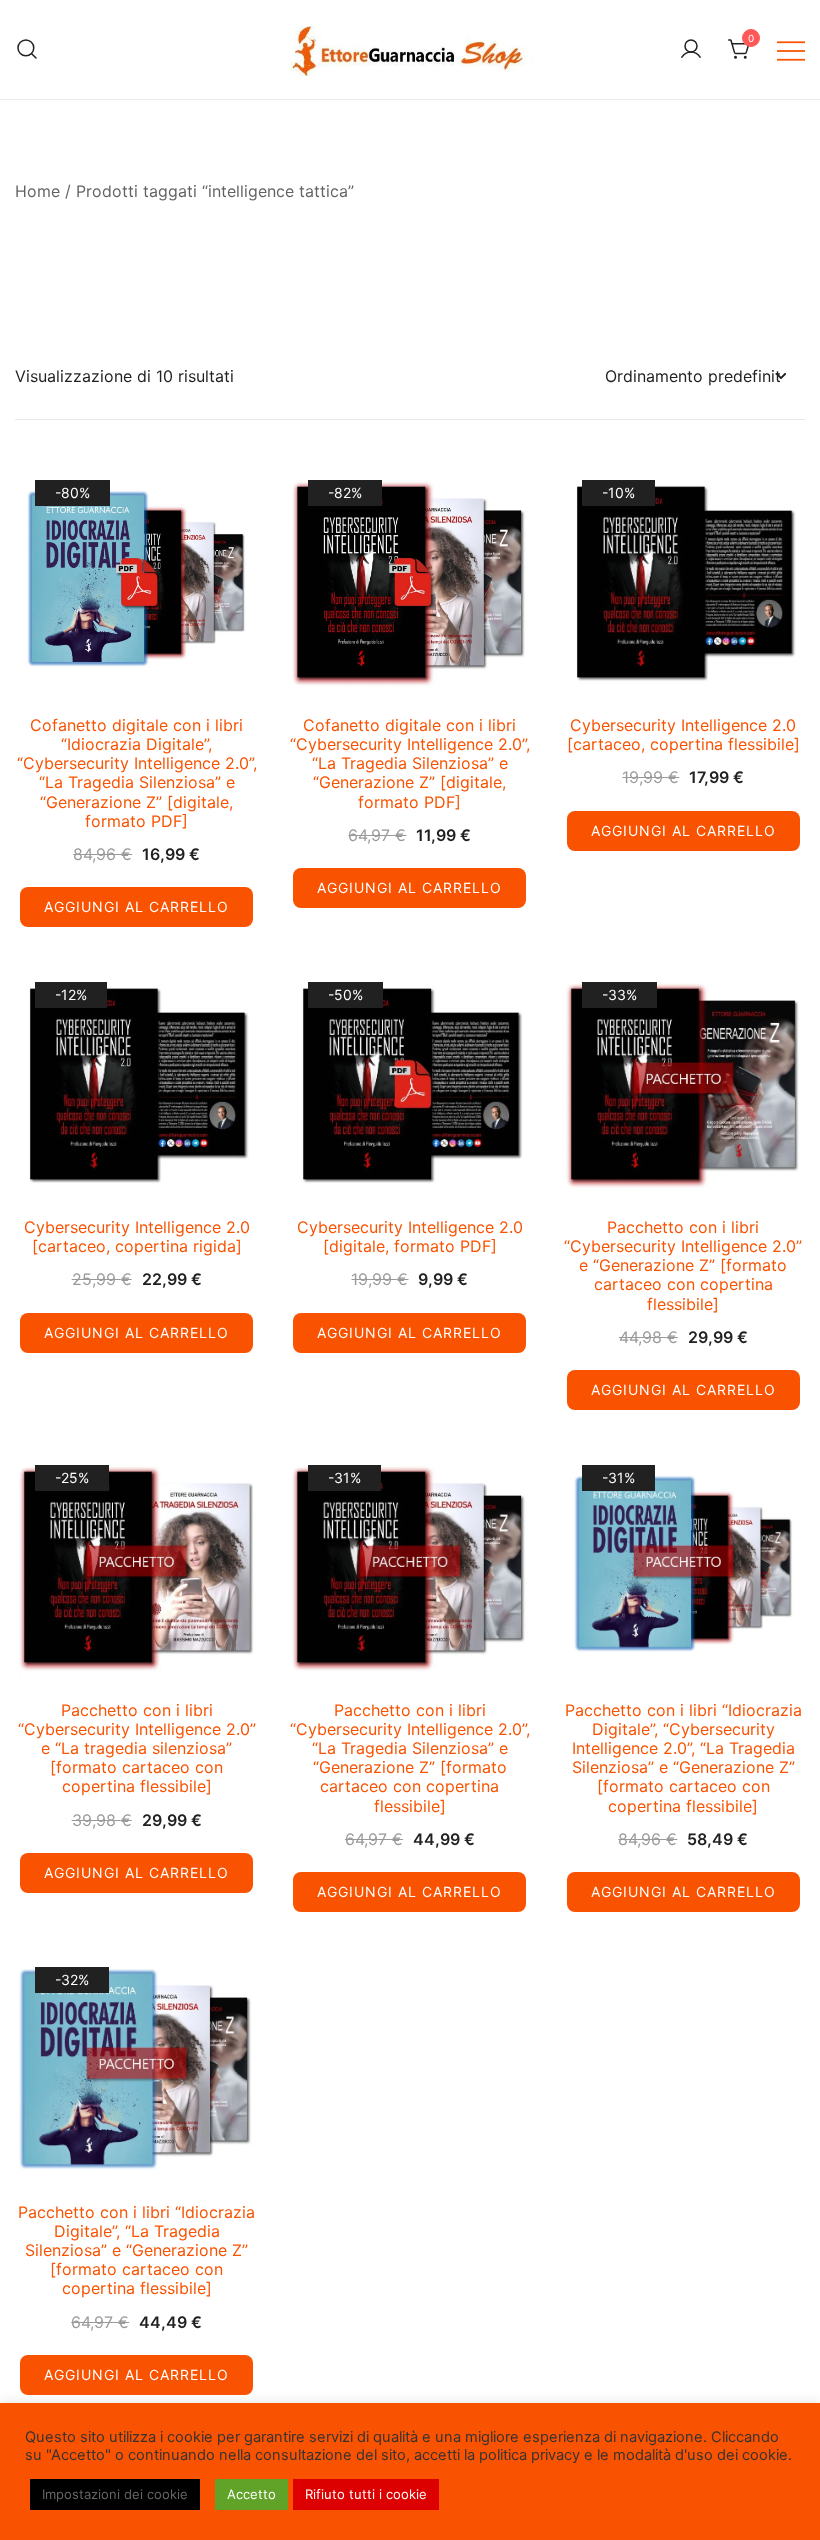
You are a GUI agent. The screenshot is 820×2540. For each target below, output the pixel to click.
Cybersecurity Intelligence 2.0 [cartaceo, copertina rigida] (137, 1236)
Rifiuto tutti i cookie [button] (366, 2494)
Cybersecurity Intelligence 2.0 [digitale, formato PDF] (410, 1236)
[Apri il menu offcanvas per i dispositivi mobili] (791, 49)
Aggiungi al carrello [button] (136, 906)
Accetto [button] (251, 2494)
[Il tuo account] (691, 50)
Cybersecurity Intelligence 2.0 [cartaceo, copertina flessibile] (683, 734)
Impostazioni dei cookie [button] (115, 2494)
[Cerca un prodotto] (27, 49)
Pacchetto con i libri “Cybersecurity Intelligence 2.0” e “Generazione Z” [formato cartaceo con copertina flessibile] (683, 1265)
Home (37, 191)
